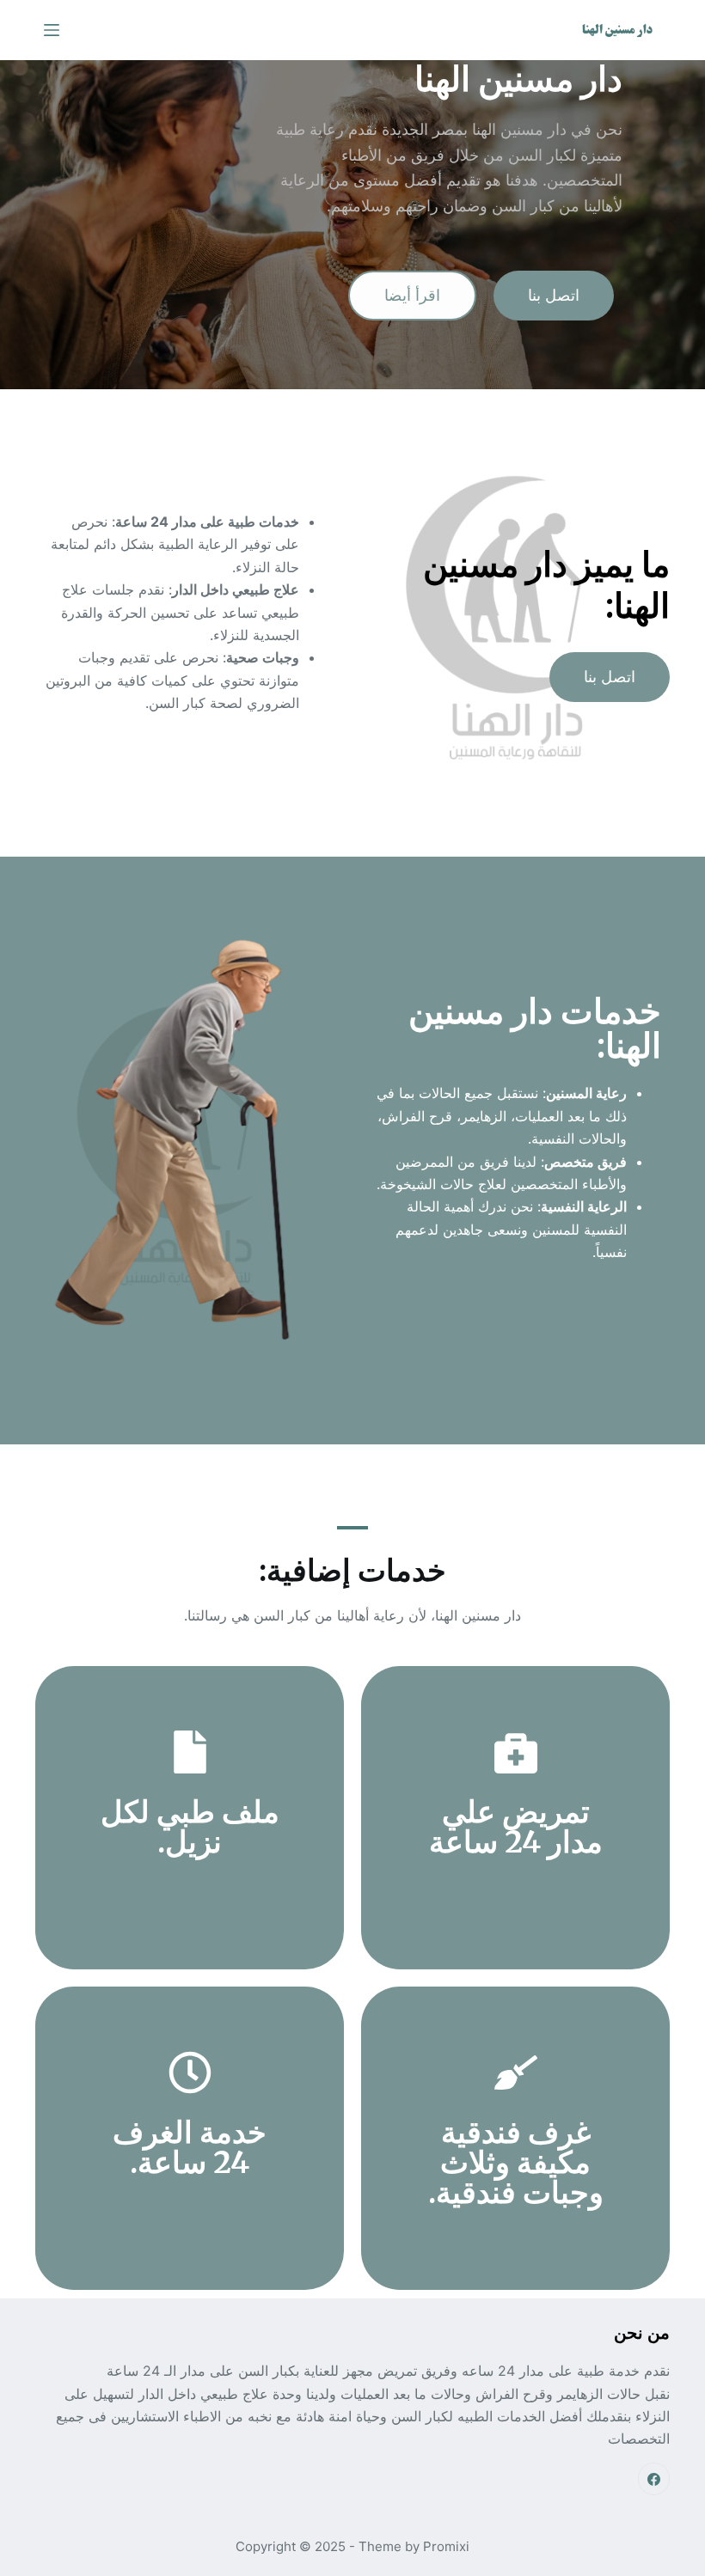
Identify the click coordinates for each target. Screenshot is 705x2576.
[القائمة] (52, 30)
